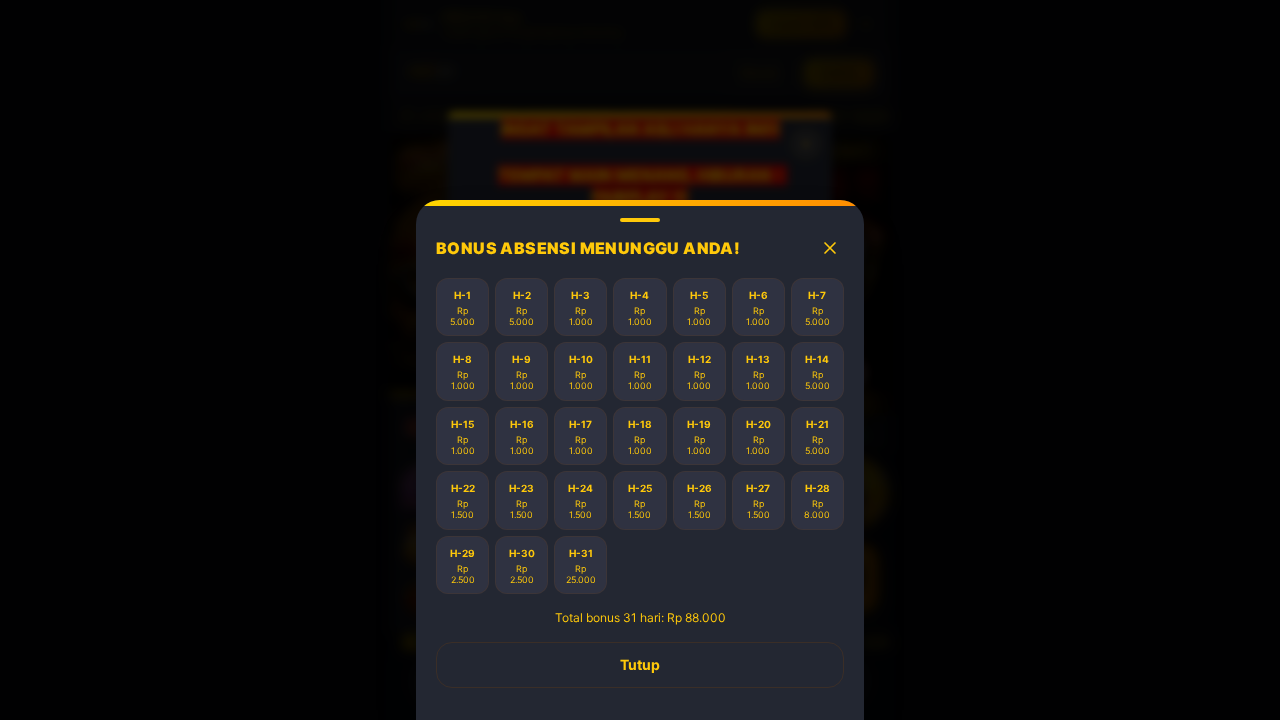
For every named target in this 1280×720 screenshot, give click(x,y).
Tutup (640, 664)
